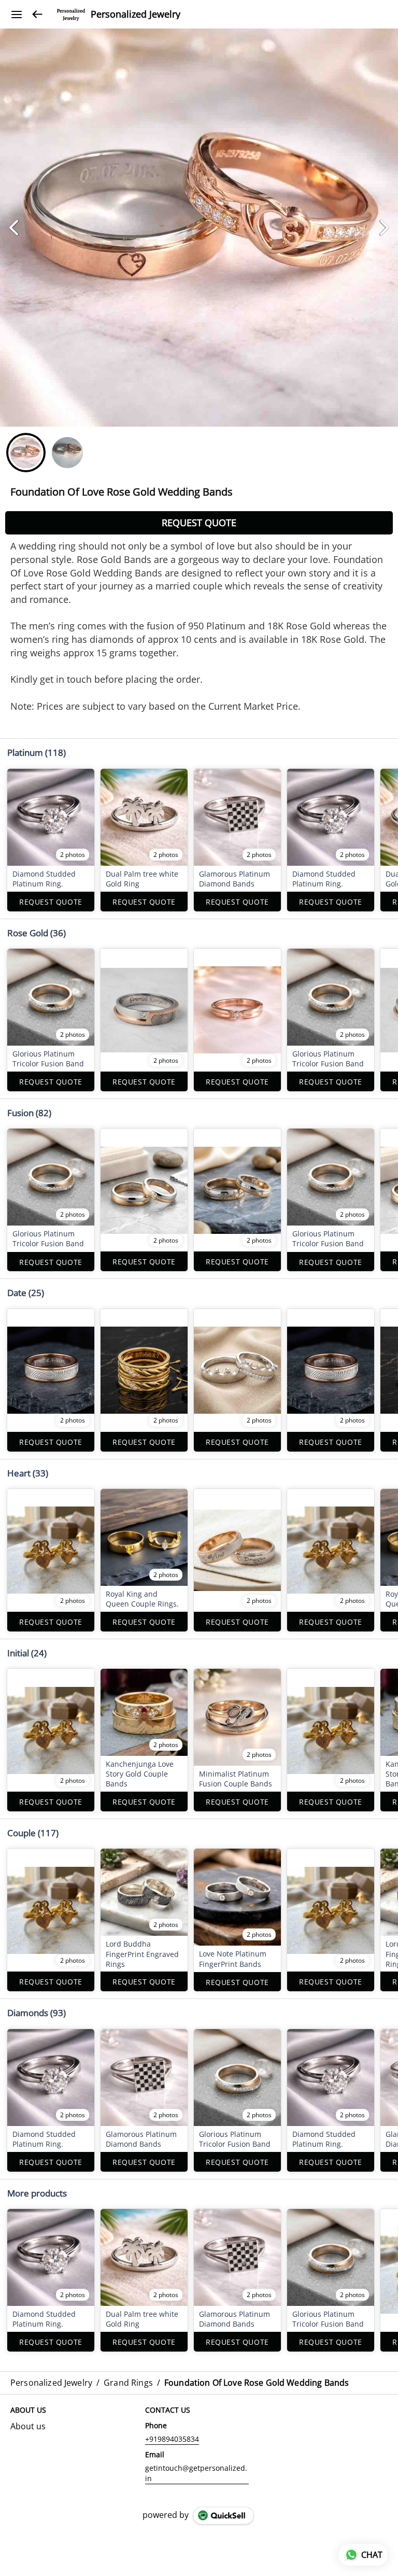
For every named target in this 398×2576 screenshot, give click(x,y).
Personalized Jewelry (136, 15)
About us (28, 2426)
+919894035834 (172, 2439)
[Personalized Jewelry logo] (71, 15)
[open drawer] (17, 15)
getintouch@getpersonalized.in (196, 2473)
